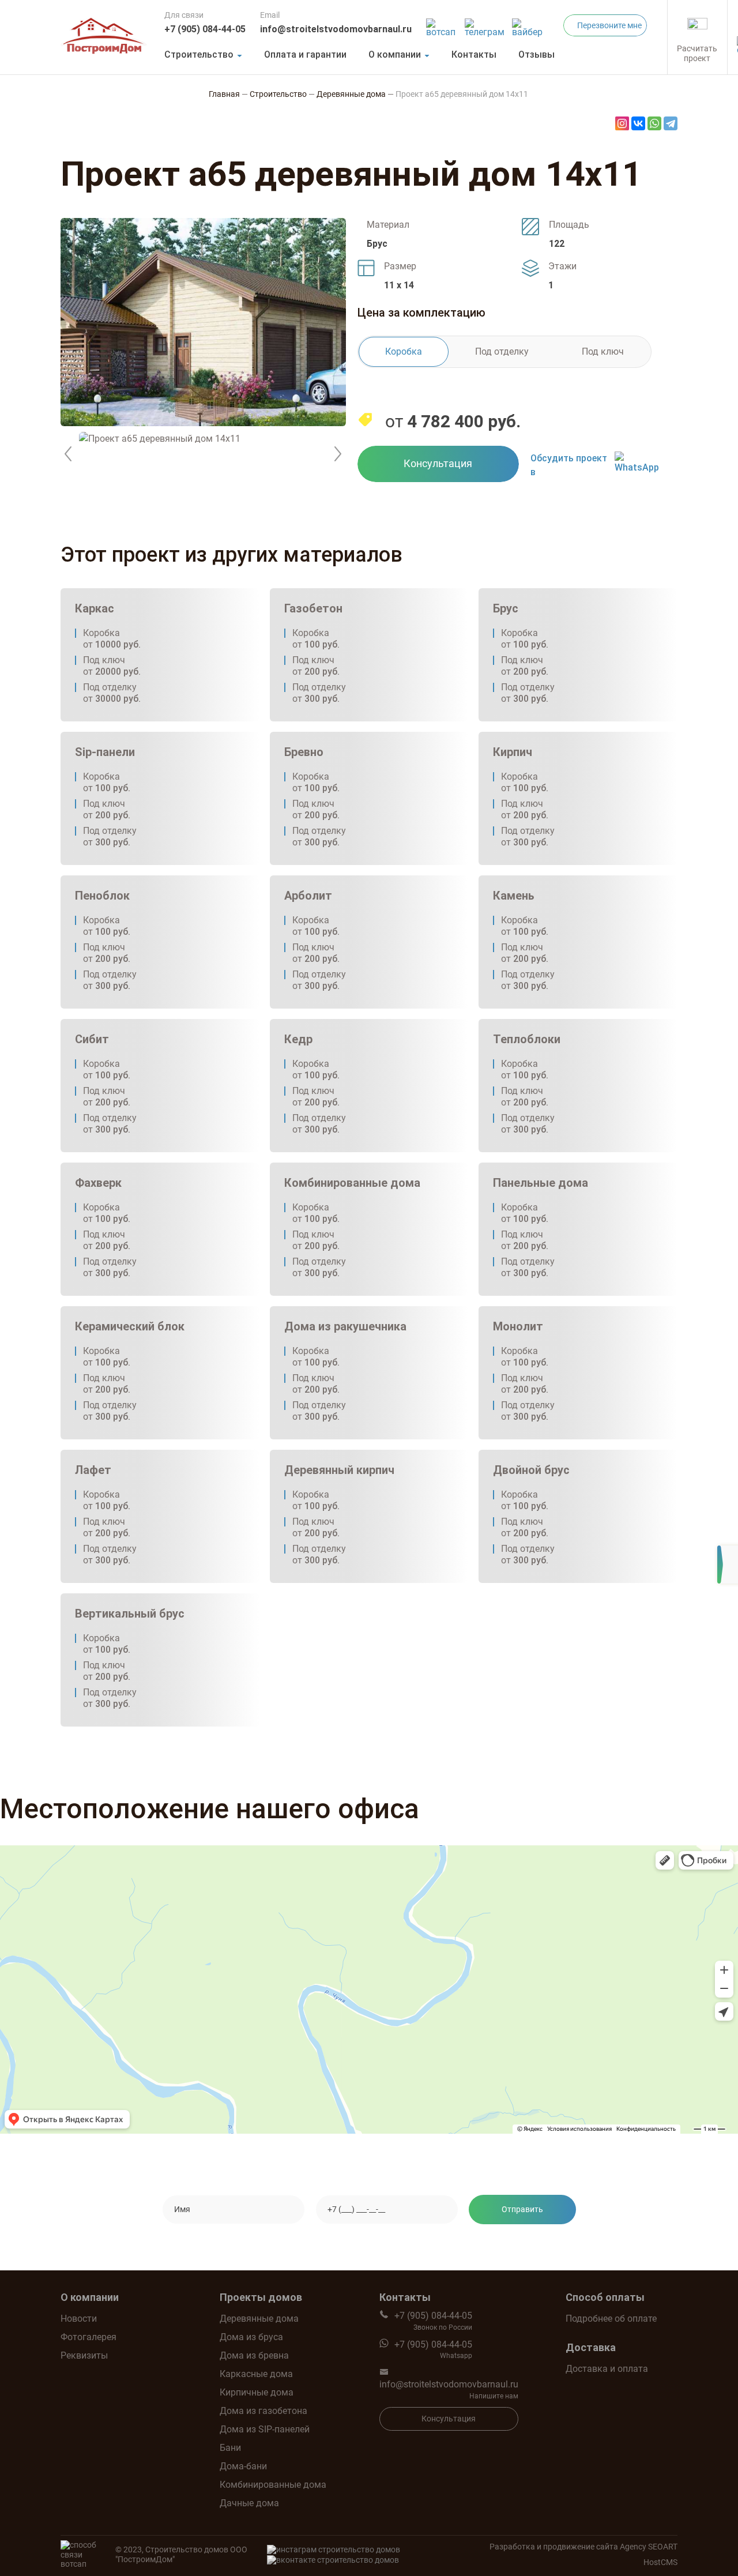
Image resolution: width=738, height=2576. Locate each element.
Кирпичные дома (257, 2392)
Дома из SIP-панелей (265, 2429)
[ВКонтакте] (638, 123)
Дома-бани (243, 2466)
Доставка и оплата (607, 2369)
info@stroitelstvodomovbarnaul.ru (336, 29)
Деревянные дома (259, 2319)
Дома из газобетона (263, 2411)
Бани (230, 2448)
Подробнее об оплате (611, 2319)
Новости (79, 2319)
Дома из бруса (251, 2337)
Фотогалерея (89, 2337)
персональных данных (468, 2243)
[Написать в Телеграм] (485, 25)
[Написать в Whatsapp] (443, 25)
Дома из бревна (254, 2355)
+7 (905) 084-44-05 (205, 29)
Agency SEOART (649, 2547)
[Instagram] (622, 123)
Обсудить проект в (569, 465)
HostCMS (660, 2562)
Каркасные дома (256, 2374)
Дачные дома (249, 2503)
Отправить (522, 2209)
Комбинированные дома (273, 2485)
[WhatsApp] (654, 123)
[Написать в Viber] (529, 25)
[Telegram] (671, 123)
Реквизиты (84, 2355)
